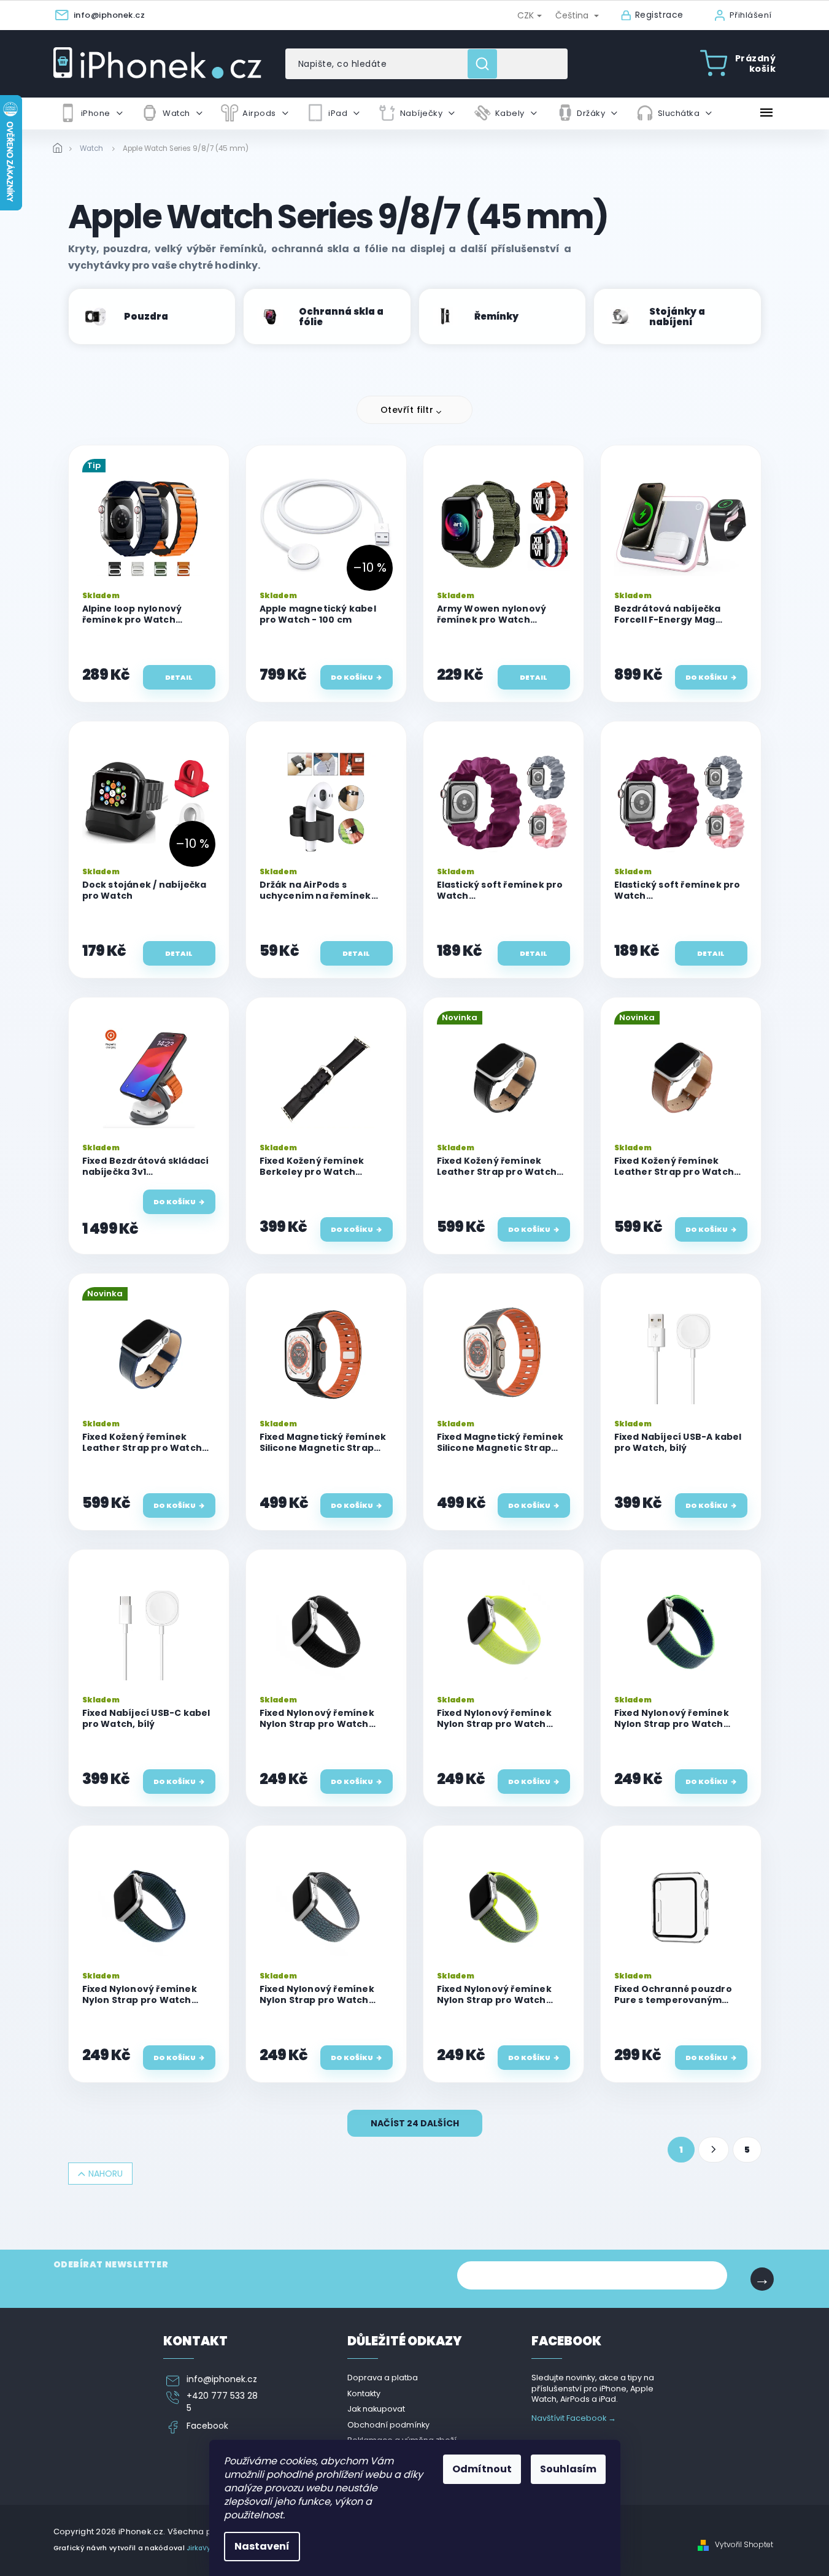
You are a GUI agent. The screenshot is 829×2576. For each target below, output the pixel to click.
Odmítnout (482, 2469)
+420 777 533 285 (222, 2402)
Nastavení (262, 2546)
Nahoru (106, 2174)
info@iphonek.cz (222, 2379)
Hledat (487, 64)
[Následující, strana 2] (714, 2150)
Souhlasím (568, 2469)
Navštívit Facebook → (574, 2418)
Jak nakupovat (376, 2409)
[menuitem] (91, 113)
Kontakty (364, 2393)
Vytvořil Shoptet (744, 2545)
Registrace (659, 15)
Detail (179, 677)
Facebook (207, 2426)
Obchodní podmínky (388, 2425)
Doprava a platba (383, 2378)
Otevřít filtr (407, 410)
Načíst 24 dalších (415, 2123)
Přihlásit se (762, 2279)
